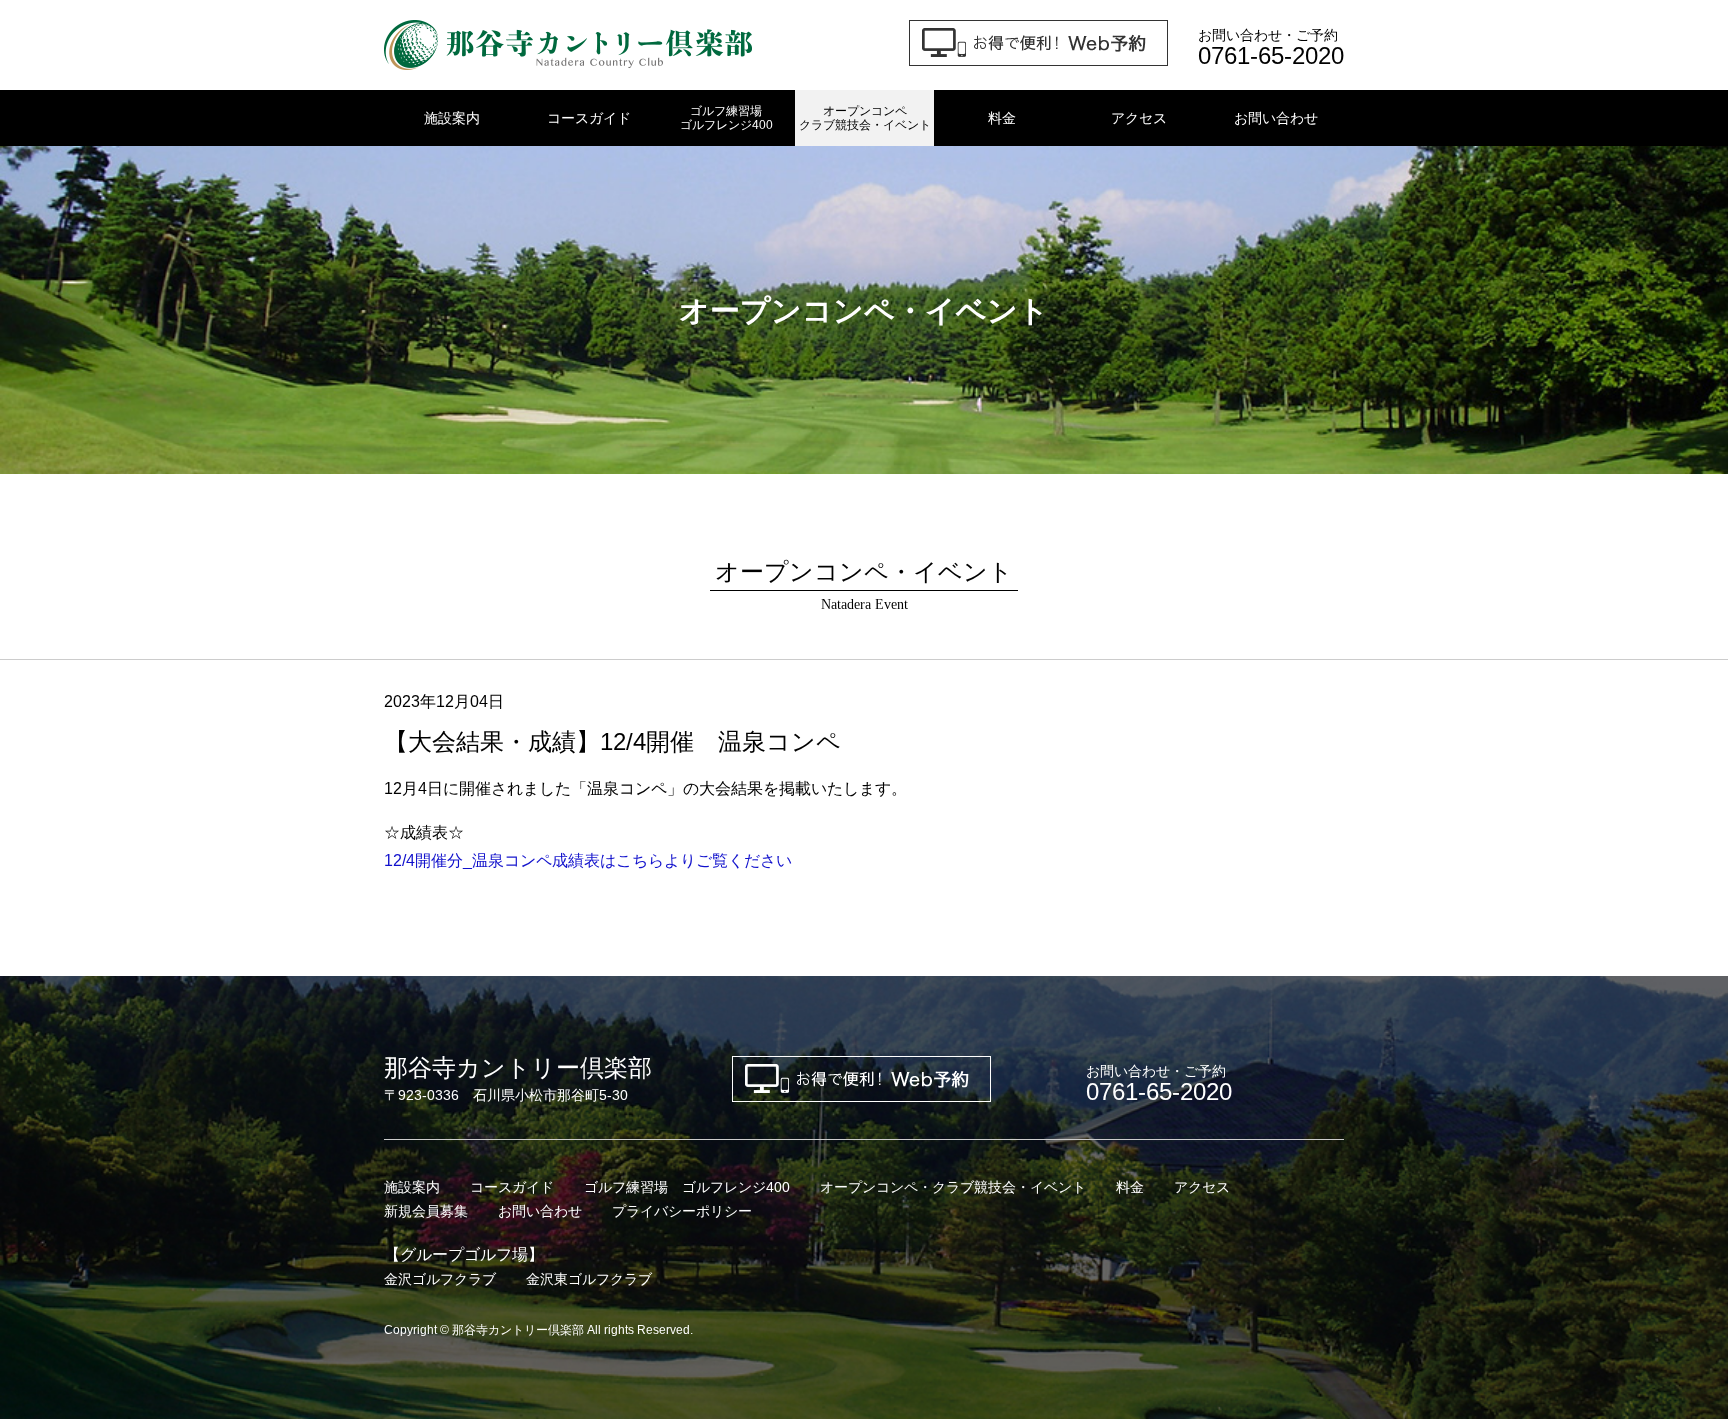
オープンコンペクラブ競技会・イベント (865, 118)
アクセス (1139, 118)
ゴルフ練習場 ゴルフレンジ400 (687, 1187)
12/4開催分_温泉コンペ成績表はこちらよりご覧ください (588, 860)
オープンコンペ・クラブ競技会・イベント (953, 1187)
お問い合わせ (1276, 118)
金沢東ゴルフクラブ (589, 1279)
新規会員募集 (426, 1211)
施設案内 (452, 118)
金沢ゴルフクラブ (440, 1279)
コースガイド (589, 118)
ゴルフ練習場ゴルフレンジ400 (726, 118)
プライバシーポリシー (682, 1211)
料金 (1002, 118)
